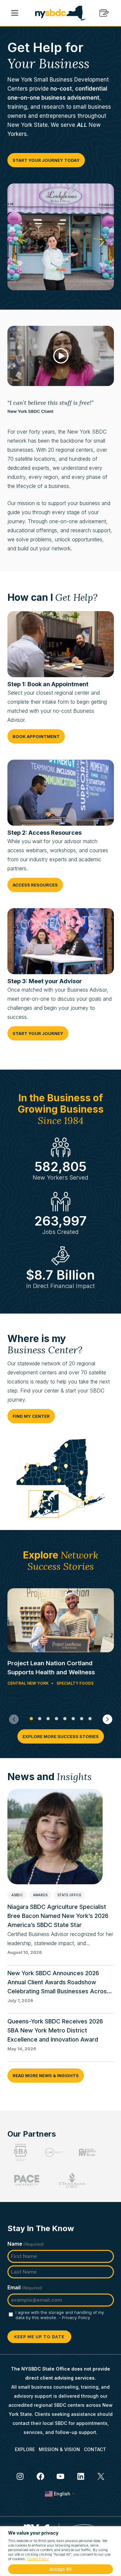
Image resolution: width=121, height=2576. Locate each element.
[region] (60, 2551)
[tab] (31, 1719)
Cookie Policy (38, 2559)
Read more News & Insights (46, 2075)
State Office (69, 1895)
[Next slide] (107, 1719)
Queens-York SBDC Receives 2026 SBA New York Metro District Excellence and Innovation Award (55, 2030)
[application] (61, 356)
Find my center (31, 1416)
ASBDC (17, 1895)
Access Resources (35, 885)
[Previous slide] (14, 1719)
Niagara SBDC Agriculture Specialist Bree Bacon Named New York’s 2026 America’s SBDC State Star (58, 1916)
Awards (40, 1895)
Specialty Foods (75, 1683)
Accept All (60, 2569)
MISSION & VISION (59, 2449)
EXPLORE (25, 2449)
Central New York (28, 1683)
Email (25, 2287)
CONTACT (95, 2449)
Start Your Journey (38, 1033)
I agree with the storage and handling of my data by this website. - (60, 2315)
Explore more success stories (61, 1736)
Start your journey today (46, 160)
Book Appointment (36, 736)
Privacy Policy (76, 2317)
